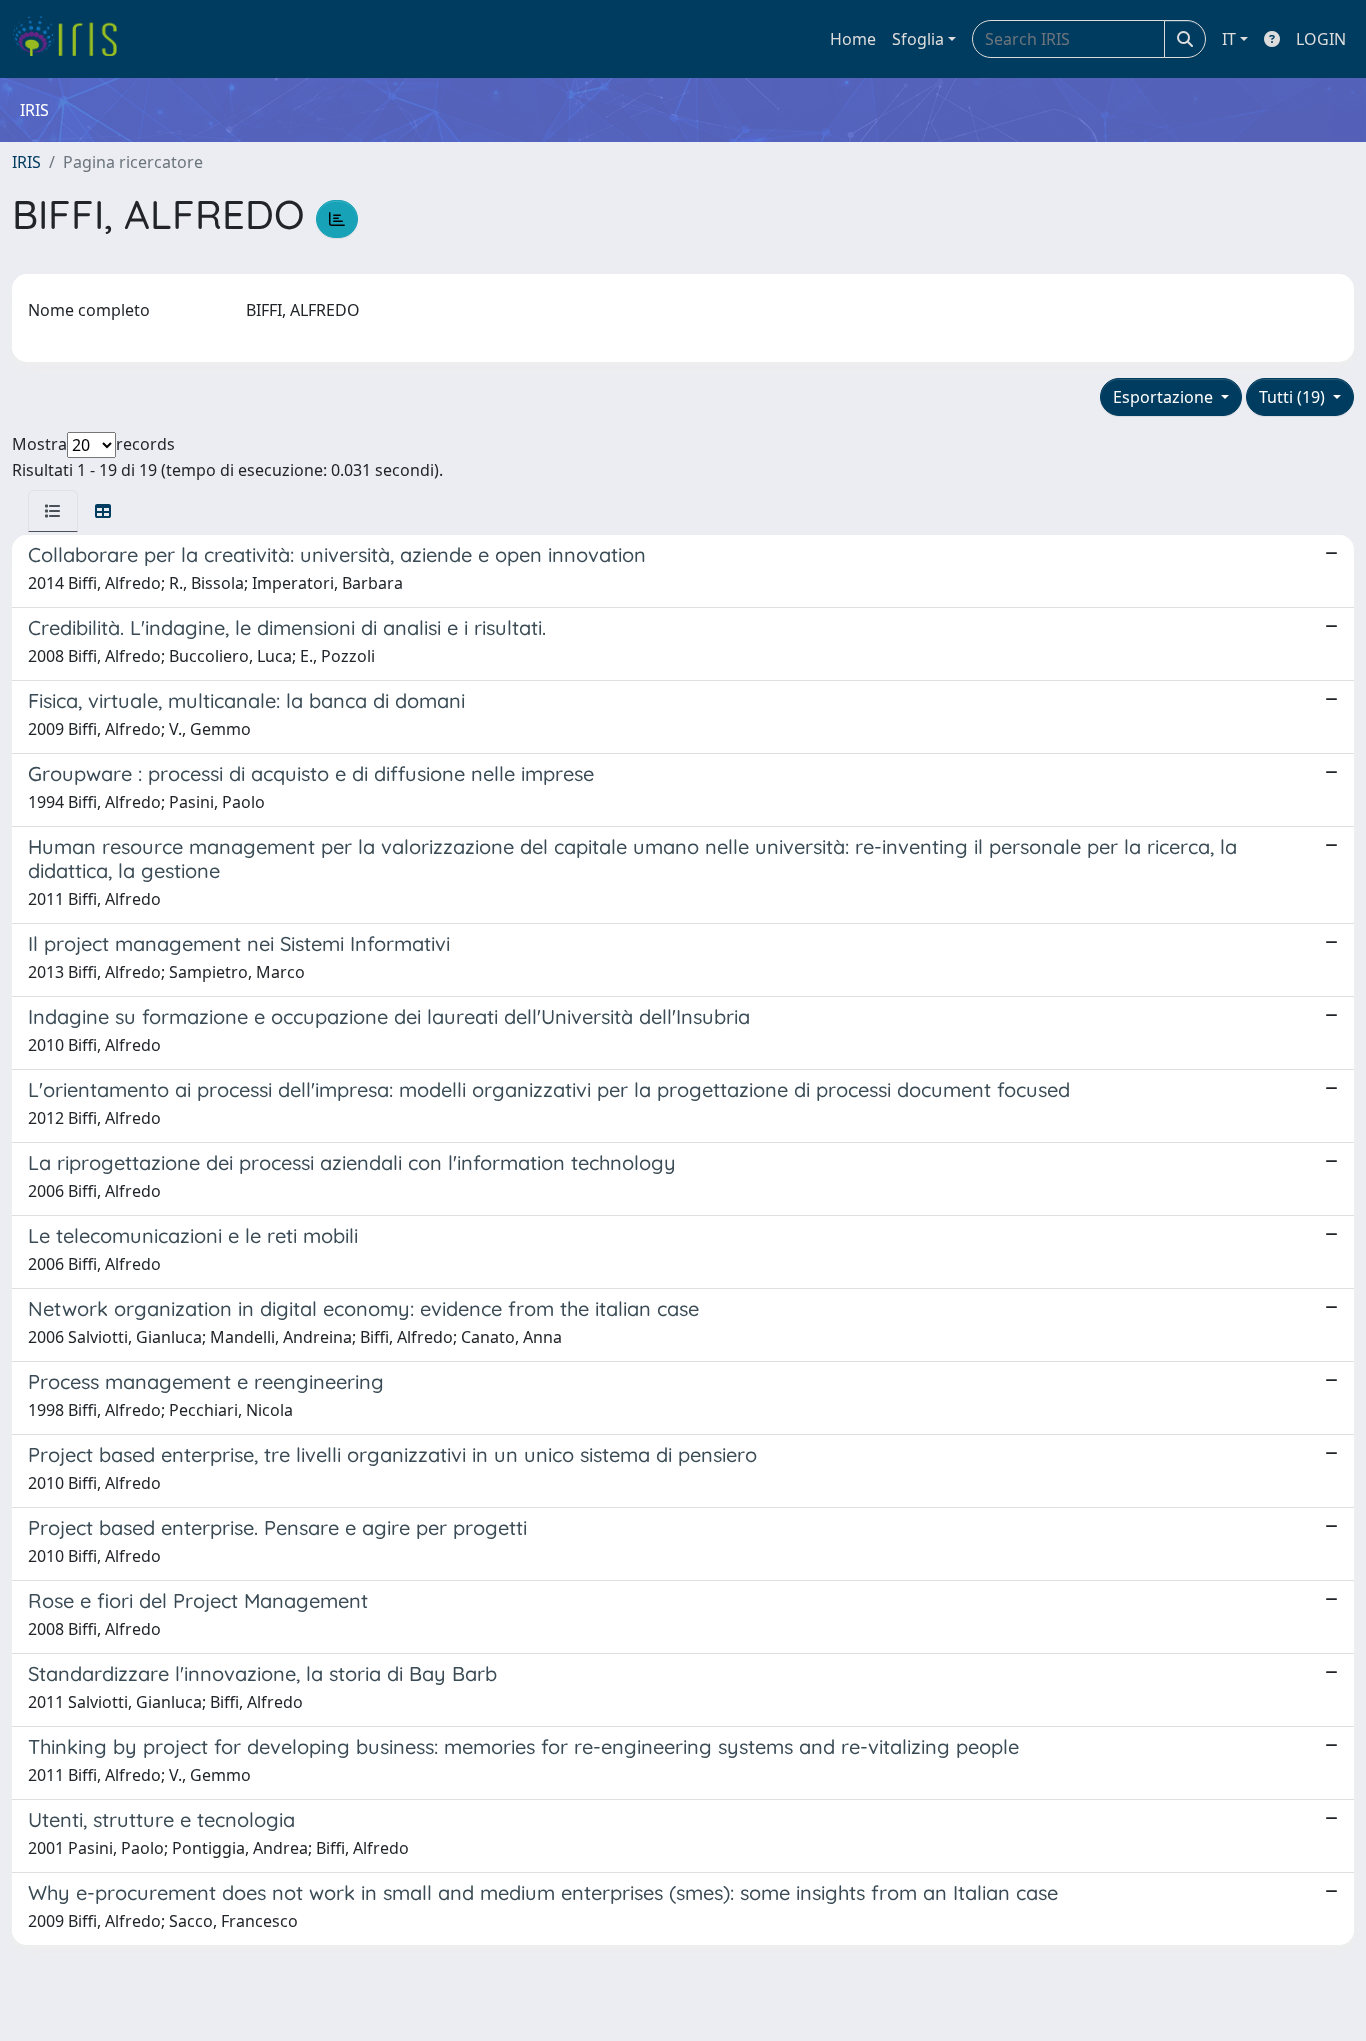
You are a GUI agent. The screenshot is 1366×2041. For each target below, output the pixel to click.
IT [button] (1229, 39)
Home (853, 39)
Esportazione (1165, 397)
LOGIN (1321, 39)
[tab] (53, 511)
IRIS (26, 162)
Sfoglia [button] (918, 39)
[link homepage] (72, 39)
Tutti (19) (1294, 397)
